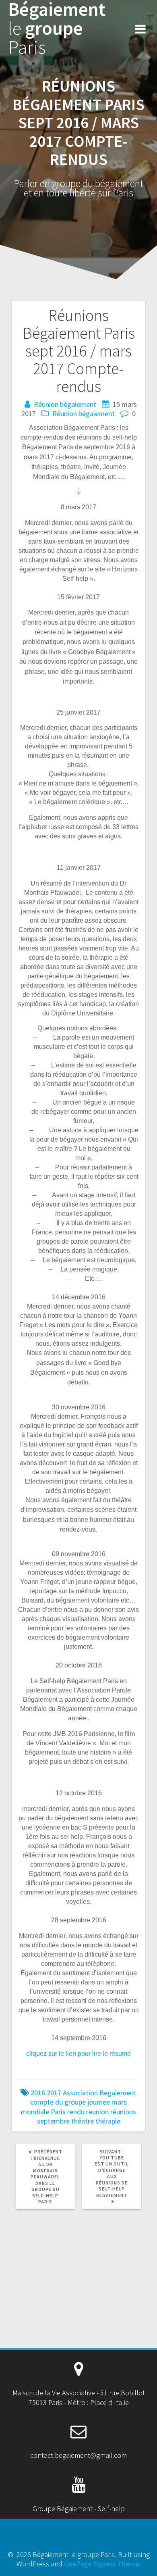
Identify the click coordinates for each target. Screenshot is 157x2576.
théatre (83, 2121)
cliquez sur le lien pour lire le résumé (78, 2054)
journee (99, 2102)
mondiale (35, 2112)
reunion (97, 2112)
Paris (58, 2112)
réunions (123, 2112)
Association (80, 2093)
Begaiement (118, 2093)
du (59, 2102)
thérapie (108, 2121)
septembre (53, 2121)
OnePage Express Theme (101, 2564)
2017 (54, 2093)
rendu (76, 2112)
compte (42, 2102)
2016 (38, 2093)
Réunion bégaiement (65, 404)
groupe (75, 2102)
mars (119, 2102)
